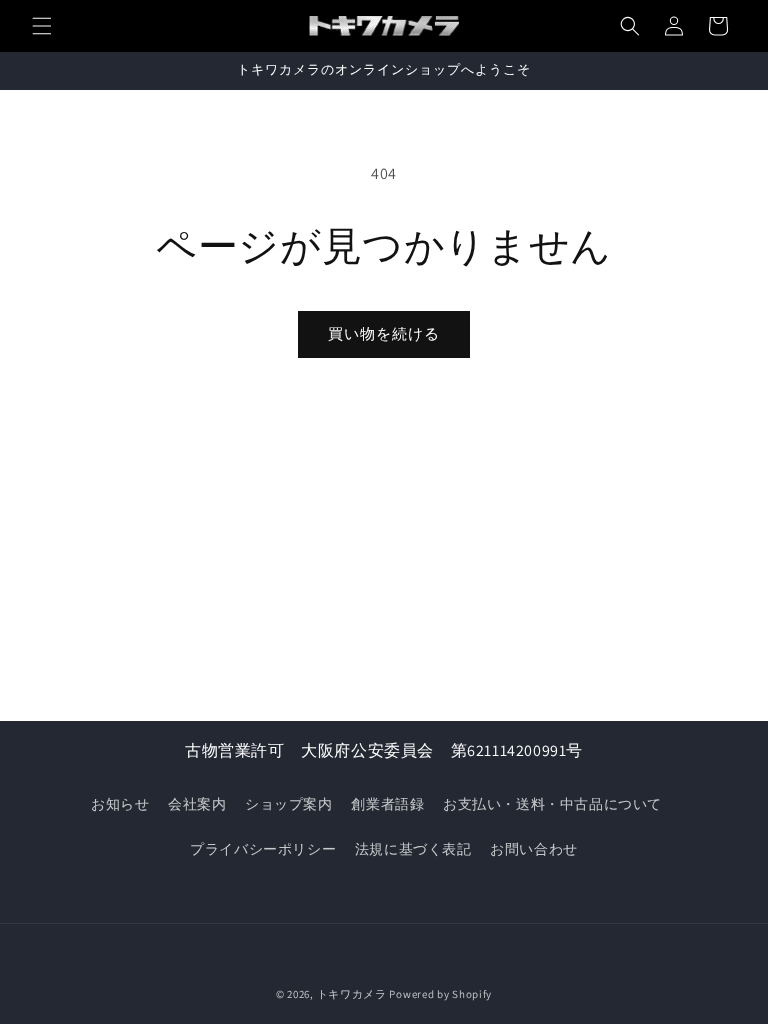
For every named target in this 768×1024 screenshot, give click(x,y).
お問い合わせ (534, 849)
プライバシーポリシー (263, 849)
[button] (42, 26)
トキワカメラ (352, 994)
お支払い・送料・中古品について (552, 804)
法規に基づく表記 (413, 849)
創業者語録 (387, 804)
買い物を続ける (384, 333)
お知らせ (120, 804)
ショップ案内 (289, 804)
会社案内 (197, 804)
